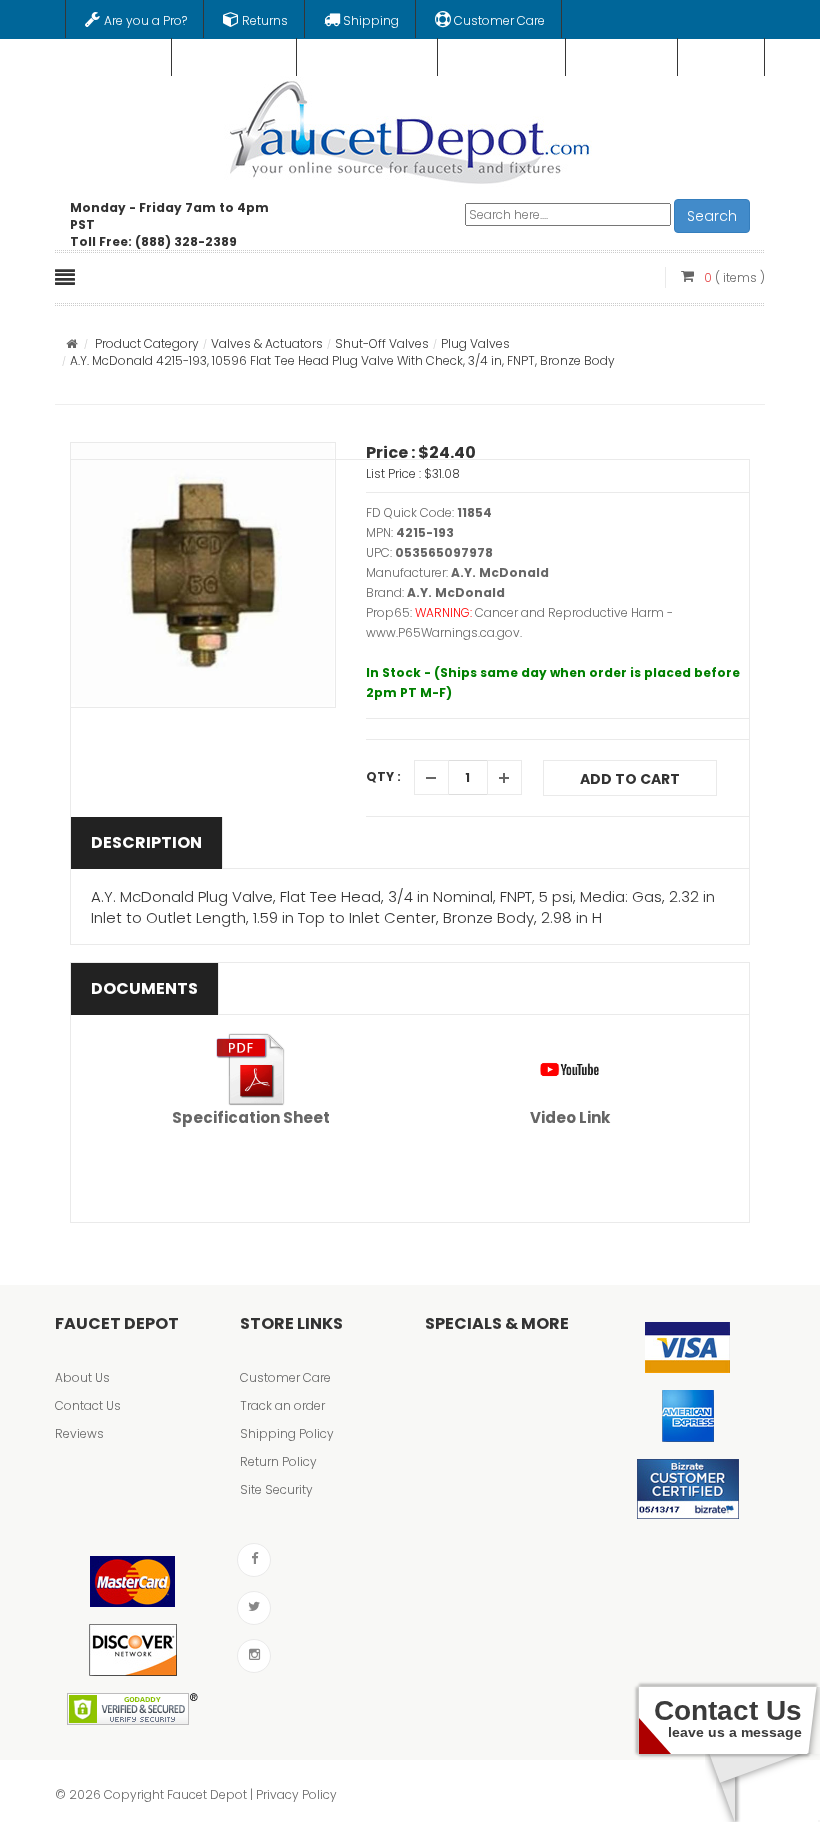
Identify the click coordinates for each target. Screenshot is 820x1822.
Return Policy (278, 1461)
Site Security (276, 1489)
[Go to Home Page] (71, 343)
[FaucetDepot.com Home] (410, 128)
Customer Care (285, 1377)
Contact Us (88, 1405)
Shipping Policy (287, 1433)
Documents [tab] (144, 988)
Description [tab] (146, 842)
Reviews (79, 1433)
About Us (82, 1377)
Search (712, 216)
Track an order (282, 1405)
